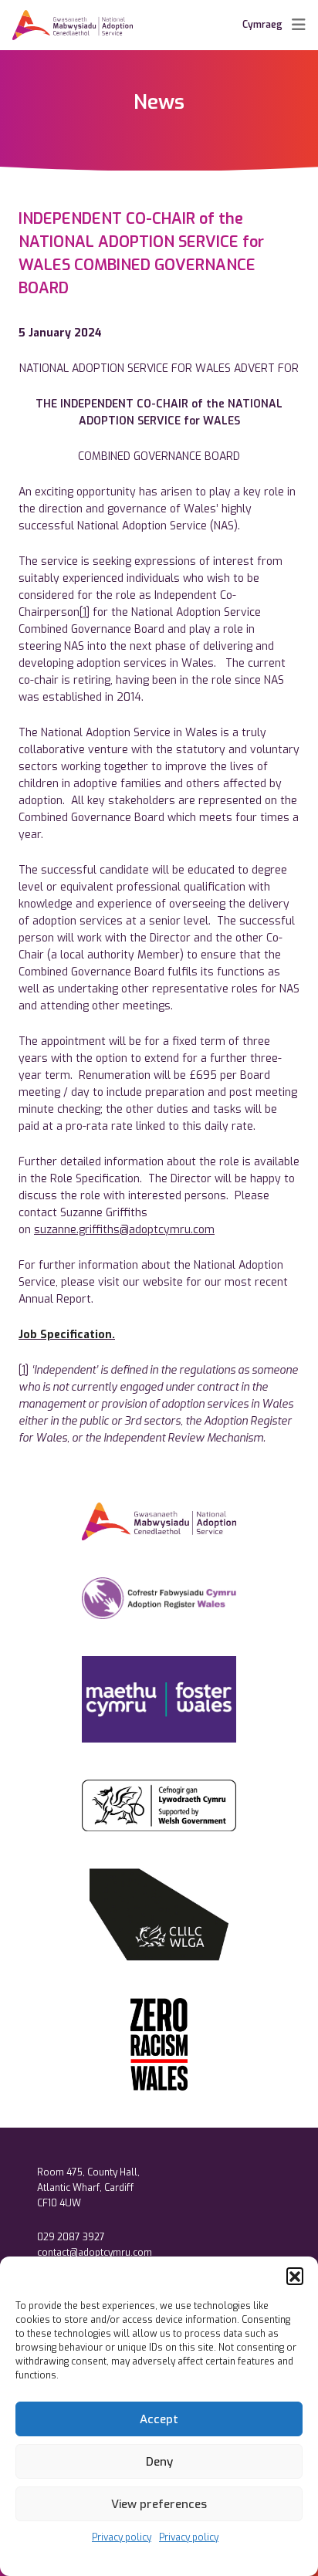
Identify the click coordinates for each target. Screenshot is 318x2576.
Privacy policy (122, 2537)
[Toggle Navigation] (299, 25)
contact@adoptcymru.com (95, 2253)
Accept (159, 2419)
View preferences (159, 2504)
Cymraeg (262, 25)
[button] (295, 2276)
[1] (85, 612)
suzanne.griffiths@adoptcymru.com (124, 1230)
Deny (159, 2462)
